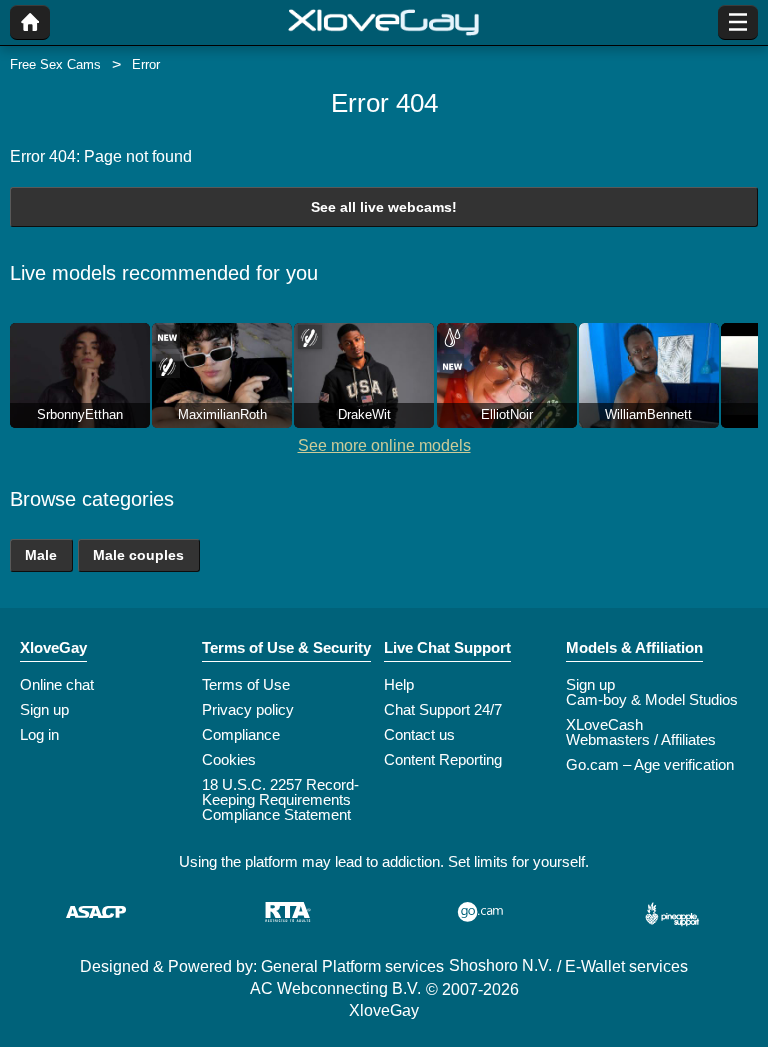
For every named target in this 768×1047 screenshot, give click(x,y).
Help (399, 684)
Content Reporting (443, 759)
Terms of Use (246, 684)
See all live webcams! (384, 207)
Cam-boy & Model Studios (652, 699)
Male (41, 555)
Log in (39, 734)
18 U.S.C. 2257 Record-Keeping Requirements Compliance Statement (280, 799)
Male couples (138, 555)
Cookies (229, 759)
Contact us (419, 734)
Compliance (241, 734)
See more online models (384, 445)
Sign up (44, 709)
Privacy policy (248, 709)
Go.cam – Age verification (650, 764)
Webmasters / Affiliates (641, 739)
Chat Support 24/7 (443, 709)
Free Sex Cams (55, 64)
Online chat (57, 684)
